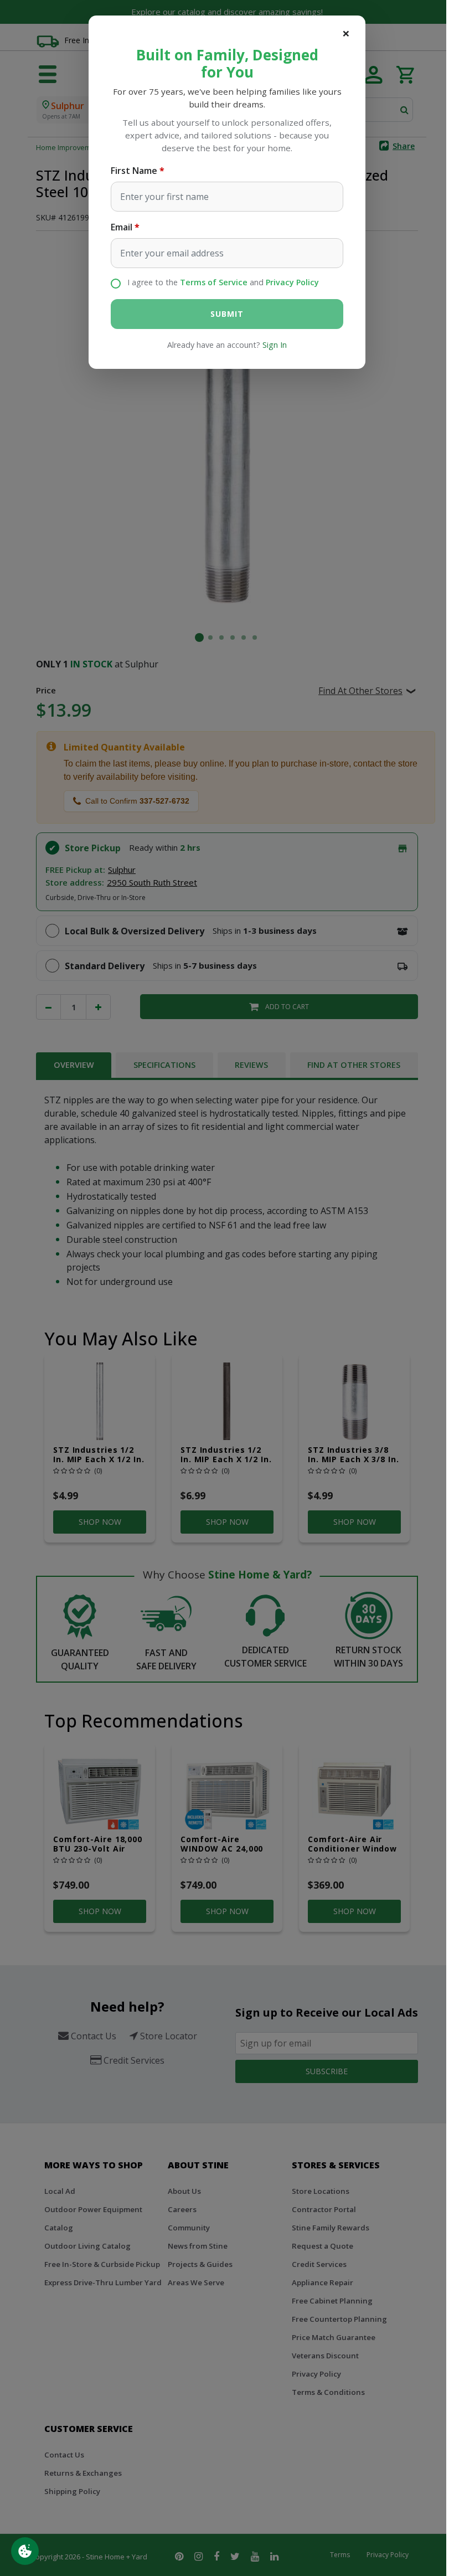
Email (122, 227)
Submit (227, 314)
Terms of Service (214, 282)
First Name (134, 171)
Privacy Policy (292, 282)
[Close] (346, 33)
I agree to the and (223, 282)
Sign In (275, 345)
